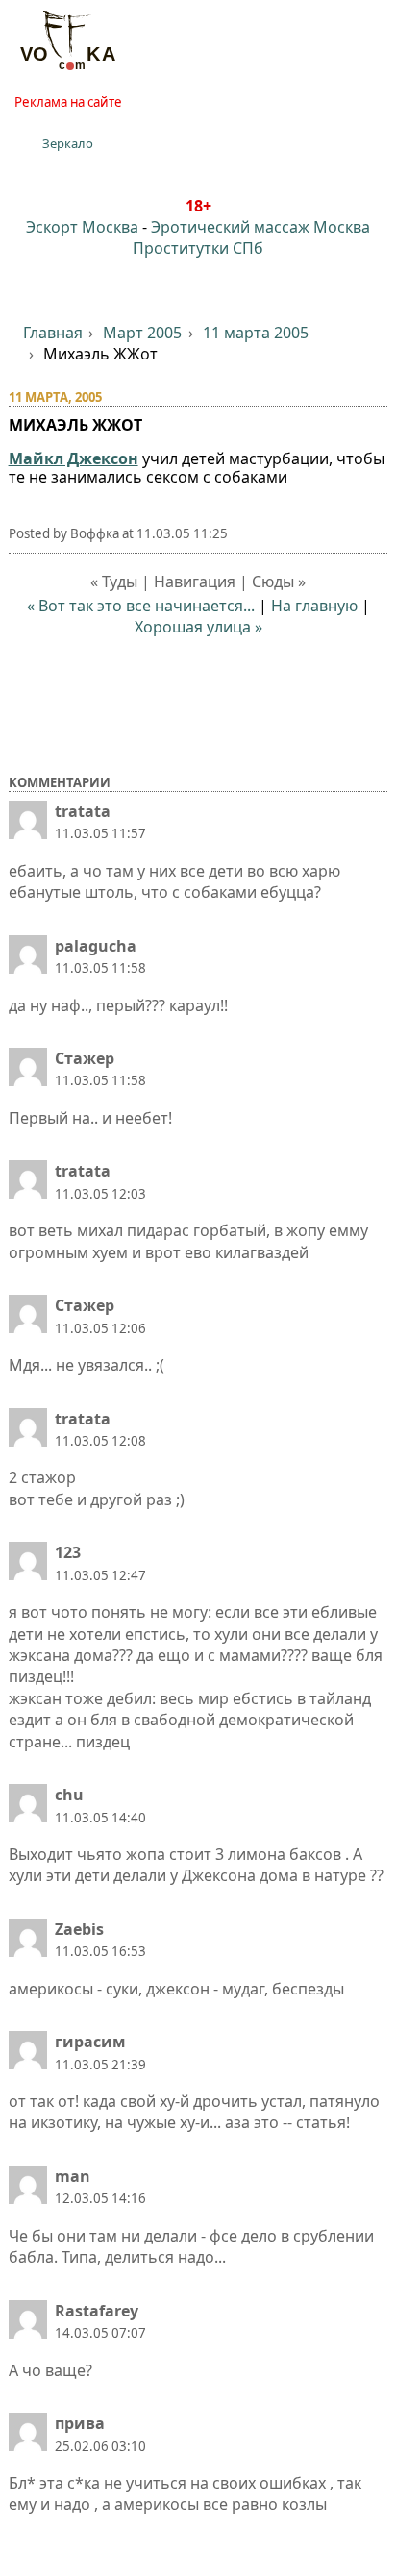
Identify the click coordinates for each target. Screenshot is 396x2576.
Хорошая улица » (198, 627)
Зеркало (68, 143)
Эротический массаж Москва (260, 227)
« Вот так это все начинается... (141, 606)
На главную (314, 606)
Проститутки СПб (198, 248)
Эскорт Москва (82, 227)
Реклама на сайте (68, 102)
